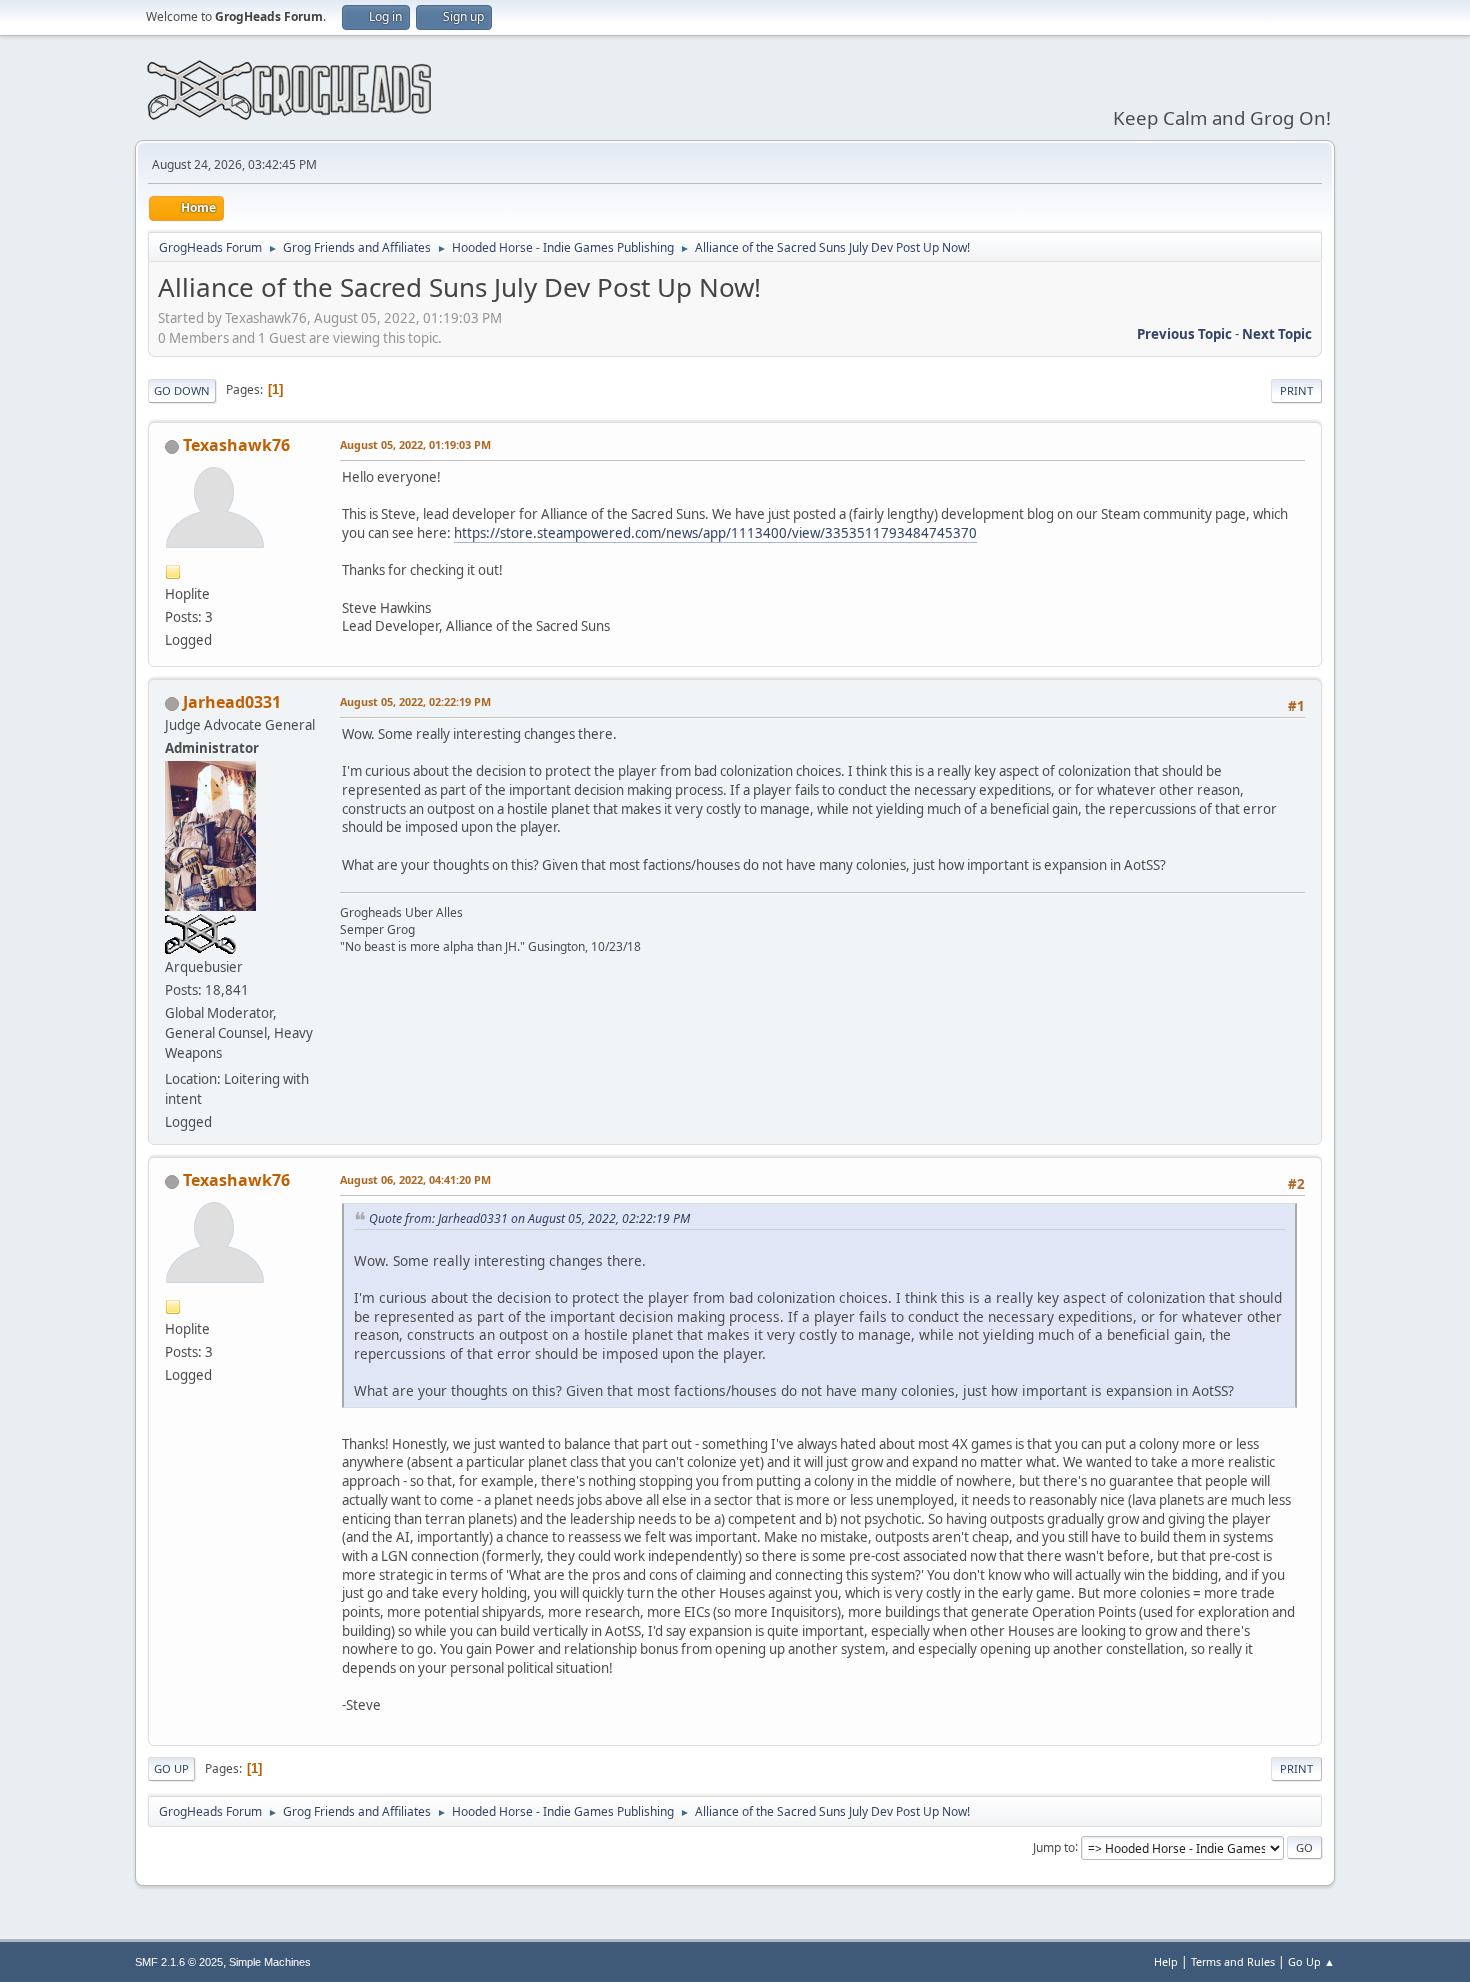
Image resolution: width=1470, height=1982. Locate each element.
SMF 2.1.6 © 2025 (179, 1962)
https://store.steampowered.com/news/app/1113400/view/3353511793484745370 (715, 533)
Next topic (1277, 334)
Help (1166, 1961)
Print (1296, 390)
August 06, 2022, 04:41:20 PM (415, 1179)
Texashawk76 (236, 445)
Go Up (171, 1768)
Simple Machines (270, 1962)
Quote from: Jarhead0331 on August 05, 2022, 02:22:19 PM (529, 1218)
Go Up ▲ (1311, 1961)
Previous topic (1184, 334)
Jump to (1054, 1846)
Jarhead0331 (232, 702)
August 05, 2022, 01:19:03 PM (415, 444)
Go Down (182, 390)
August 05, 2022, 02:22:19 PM (415, 701)
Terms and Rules (1233, 1961)
